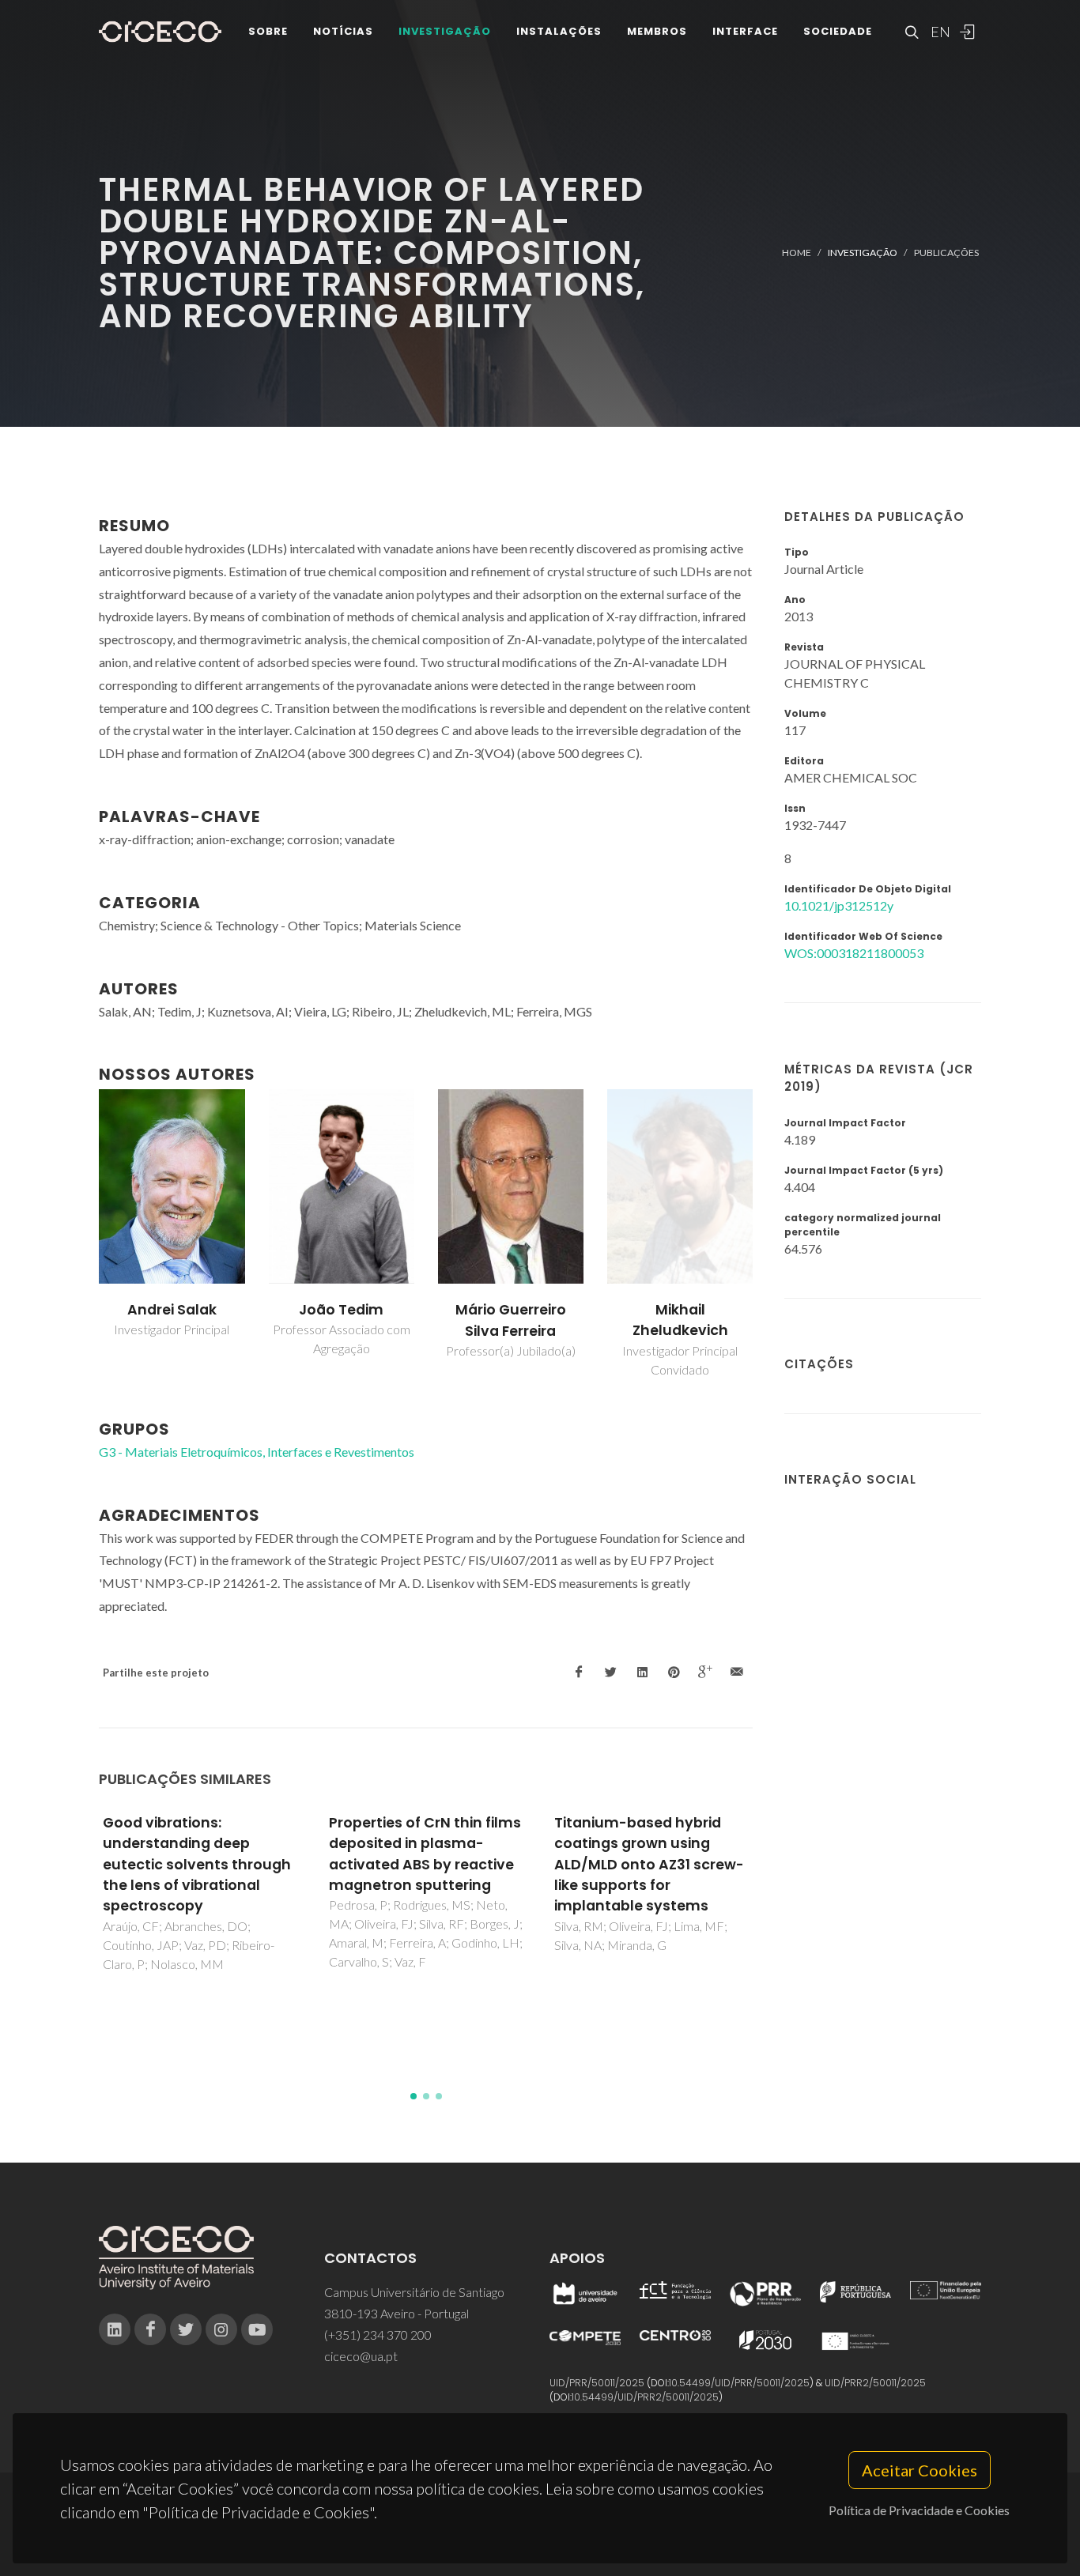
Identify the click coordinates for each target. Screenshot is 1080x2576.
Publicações (946, 253)
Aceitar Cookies (920, 2470)
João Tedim (341, 1310)
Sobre (268, 31)
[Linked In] (115, 2329)
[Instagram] (221, 2329)
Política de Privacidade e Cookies (919, 2510)
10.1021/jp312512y (839, 905)
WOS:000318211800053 (854, 953)
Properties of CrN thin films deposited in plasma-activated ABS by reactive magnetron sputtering (425, 1854)
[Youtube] (257, 2329)
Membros (657, 31)
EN (938, 32)
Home (797, 253)
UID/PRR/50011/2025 (597, 2383)
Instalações (559, 31)
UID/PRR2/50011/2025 (875, 2383)
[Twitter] (186, 2329)
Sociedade (838, 31)
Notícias (343, 31)
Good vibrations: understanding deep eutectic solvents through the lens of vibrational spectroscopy (197, 1865)
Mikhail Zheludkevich (680, 1320)
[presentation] (85, 1235)
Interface (745, 31)
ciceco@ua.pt (361, 2356)
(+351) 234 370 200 (378, 2335)
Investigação (445, 31)
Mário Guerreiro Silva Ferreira (511, 1320)
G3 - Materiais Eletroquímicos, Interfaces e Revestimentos (257, 1452)
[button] (413, 2096)
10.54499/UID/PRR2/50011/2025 (645, 2397)
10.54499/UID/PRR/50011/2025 (739, 2383)
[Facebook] (150, 2329)
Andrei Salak (172, 1310)
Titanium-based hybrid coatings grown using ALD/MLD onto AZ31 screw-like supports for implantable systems (649, 1865)
